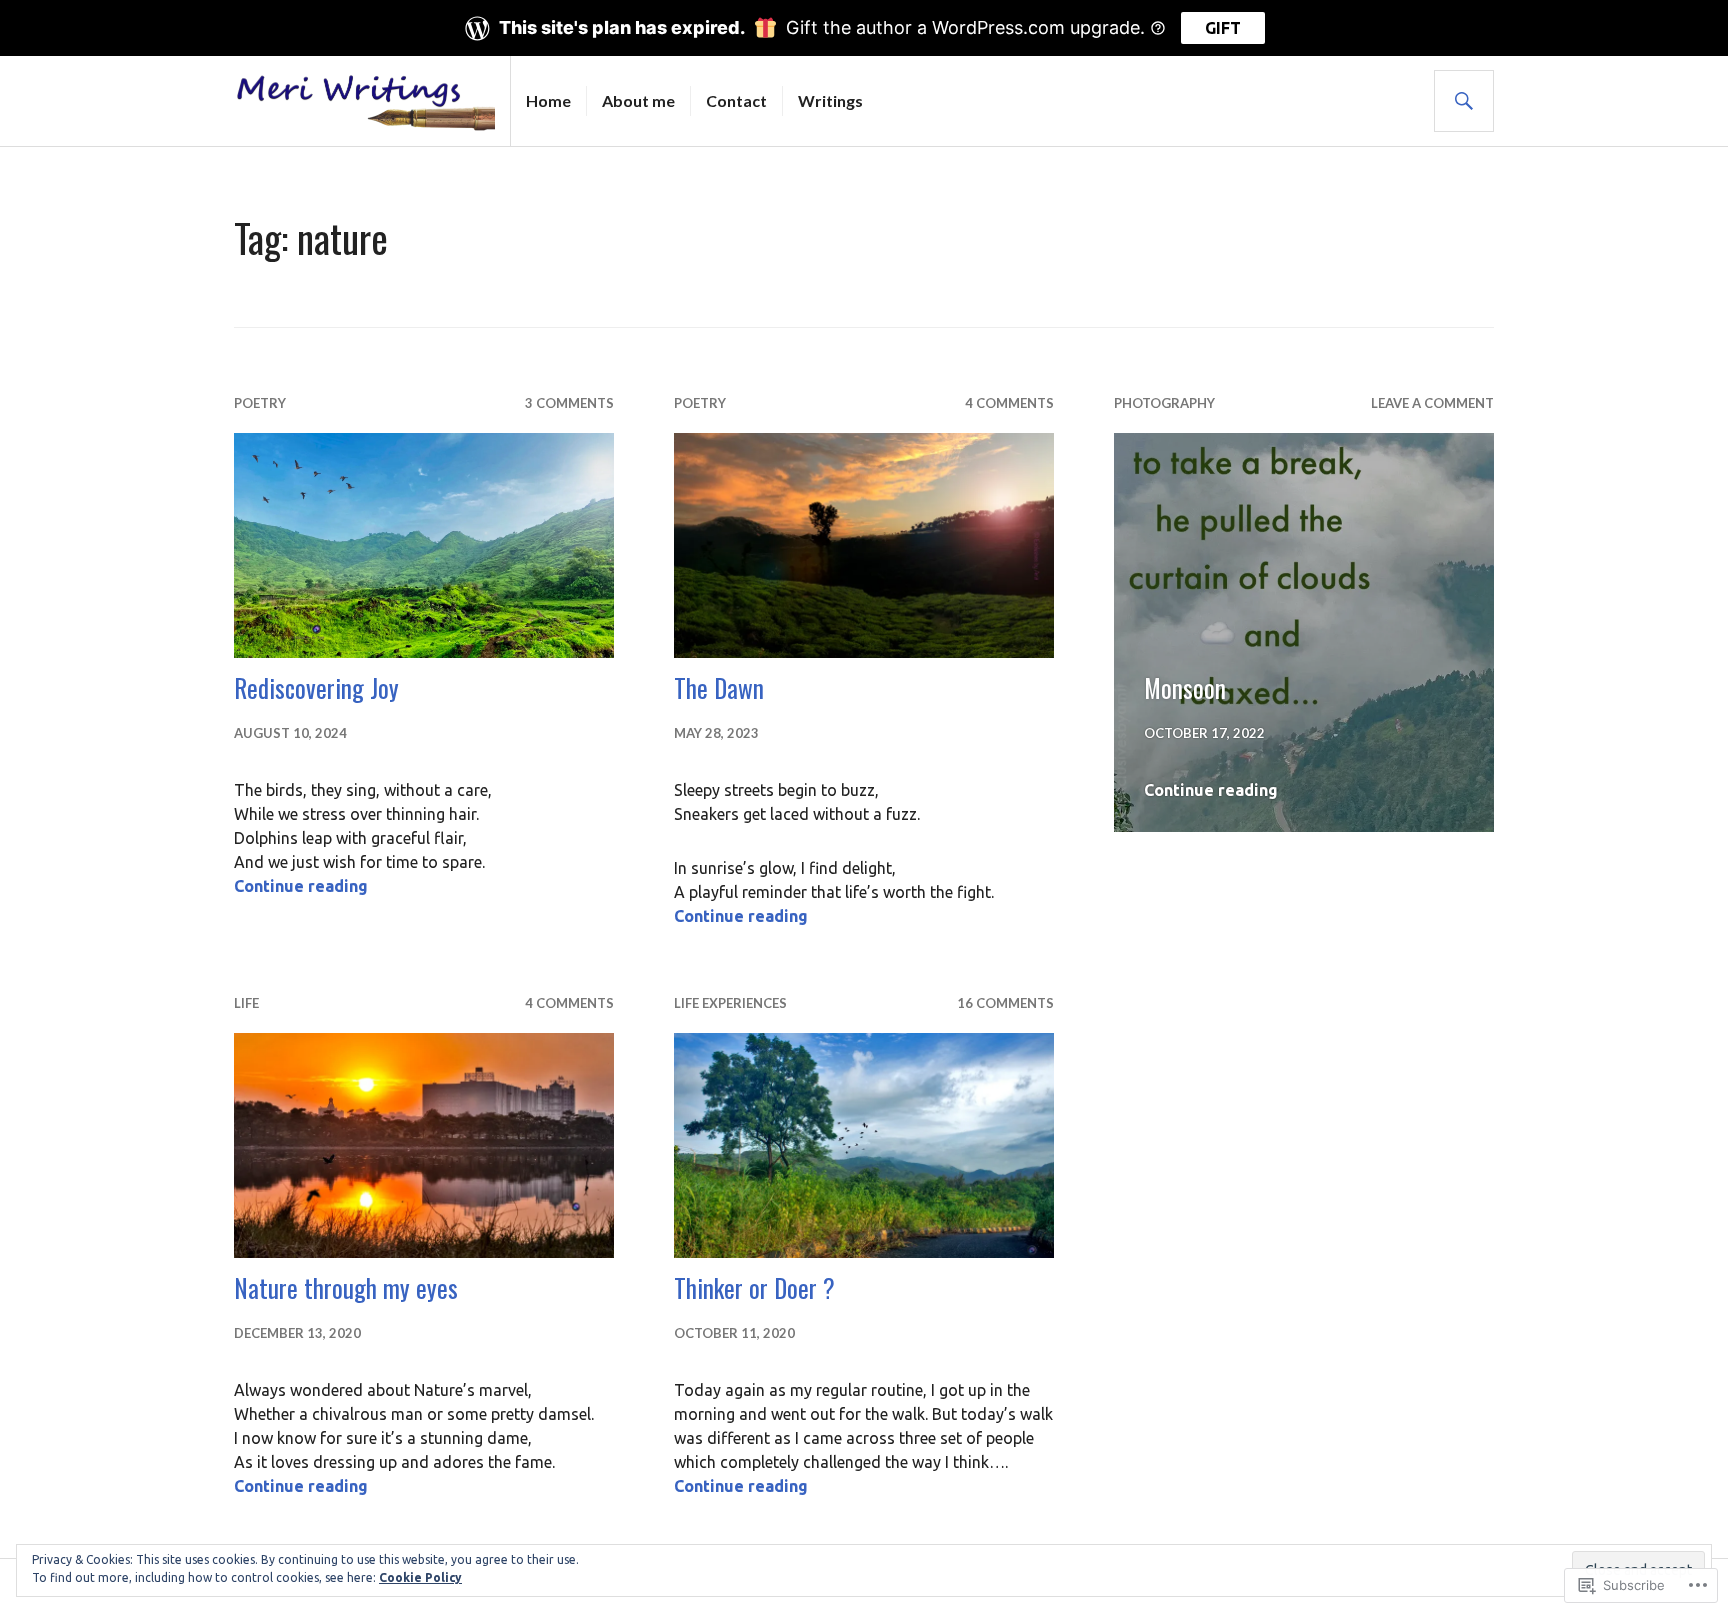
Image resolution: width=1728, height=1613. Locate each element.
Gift (1223, 28)
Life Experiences (730, 1003)
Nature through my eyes (346, 1287)
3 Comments (569, 403)
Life (246, 1003)
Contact (736, 100)
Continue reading (301, 886)
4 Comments (1009, 403)
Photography (1164, 403)
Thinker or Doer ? (754, 1287)
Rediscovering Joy (316, 687)
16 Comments (1005, 1003)
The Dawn (719, 687)
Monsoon (1185, 687)
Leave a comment (1432, 403)
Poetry (260, 403)
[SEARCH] (1464, 101)
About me (638, 100)
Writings (830, 100)
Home (548, 100)
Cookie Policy (420, 1577)
